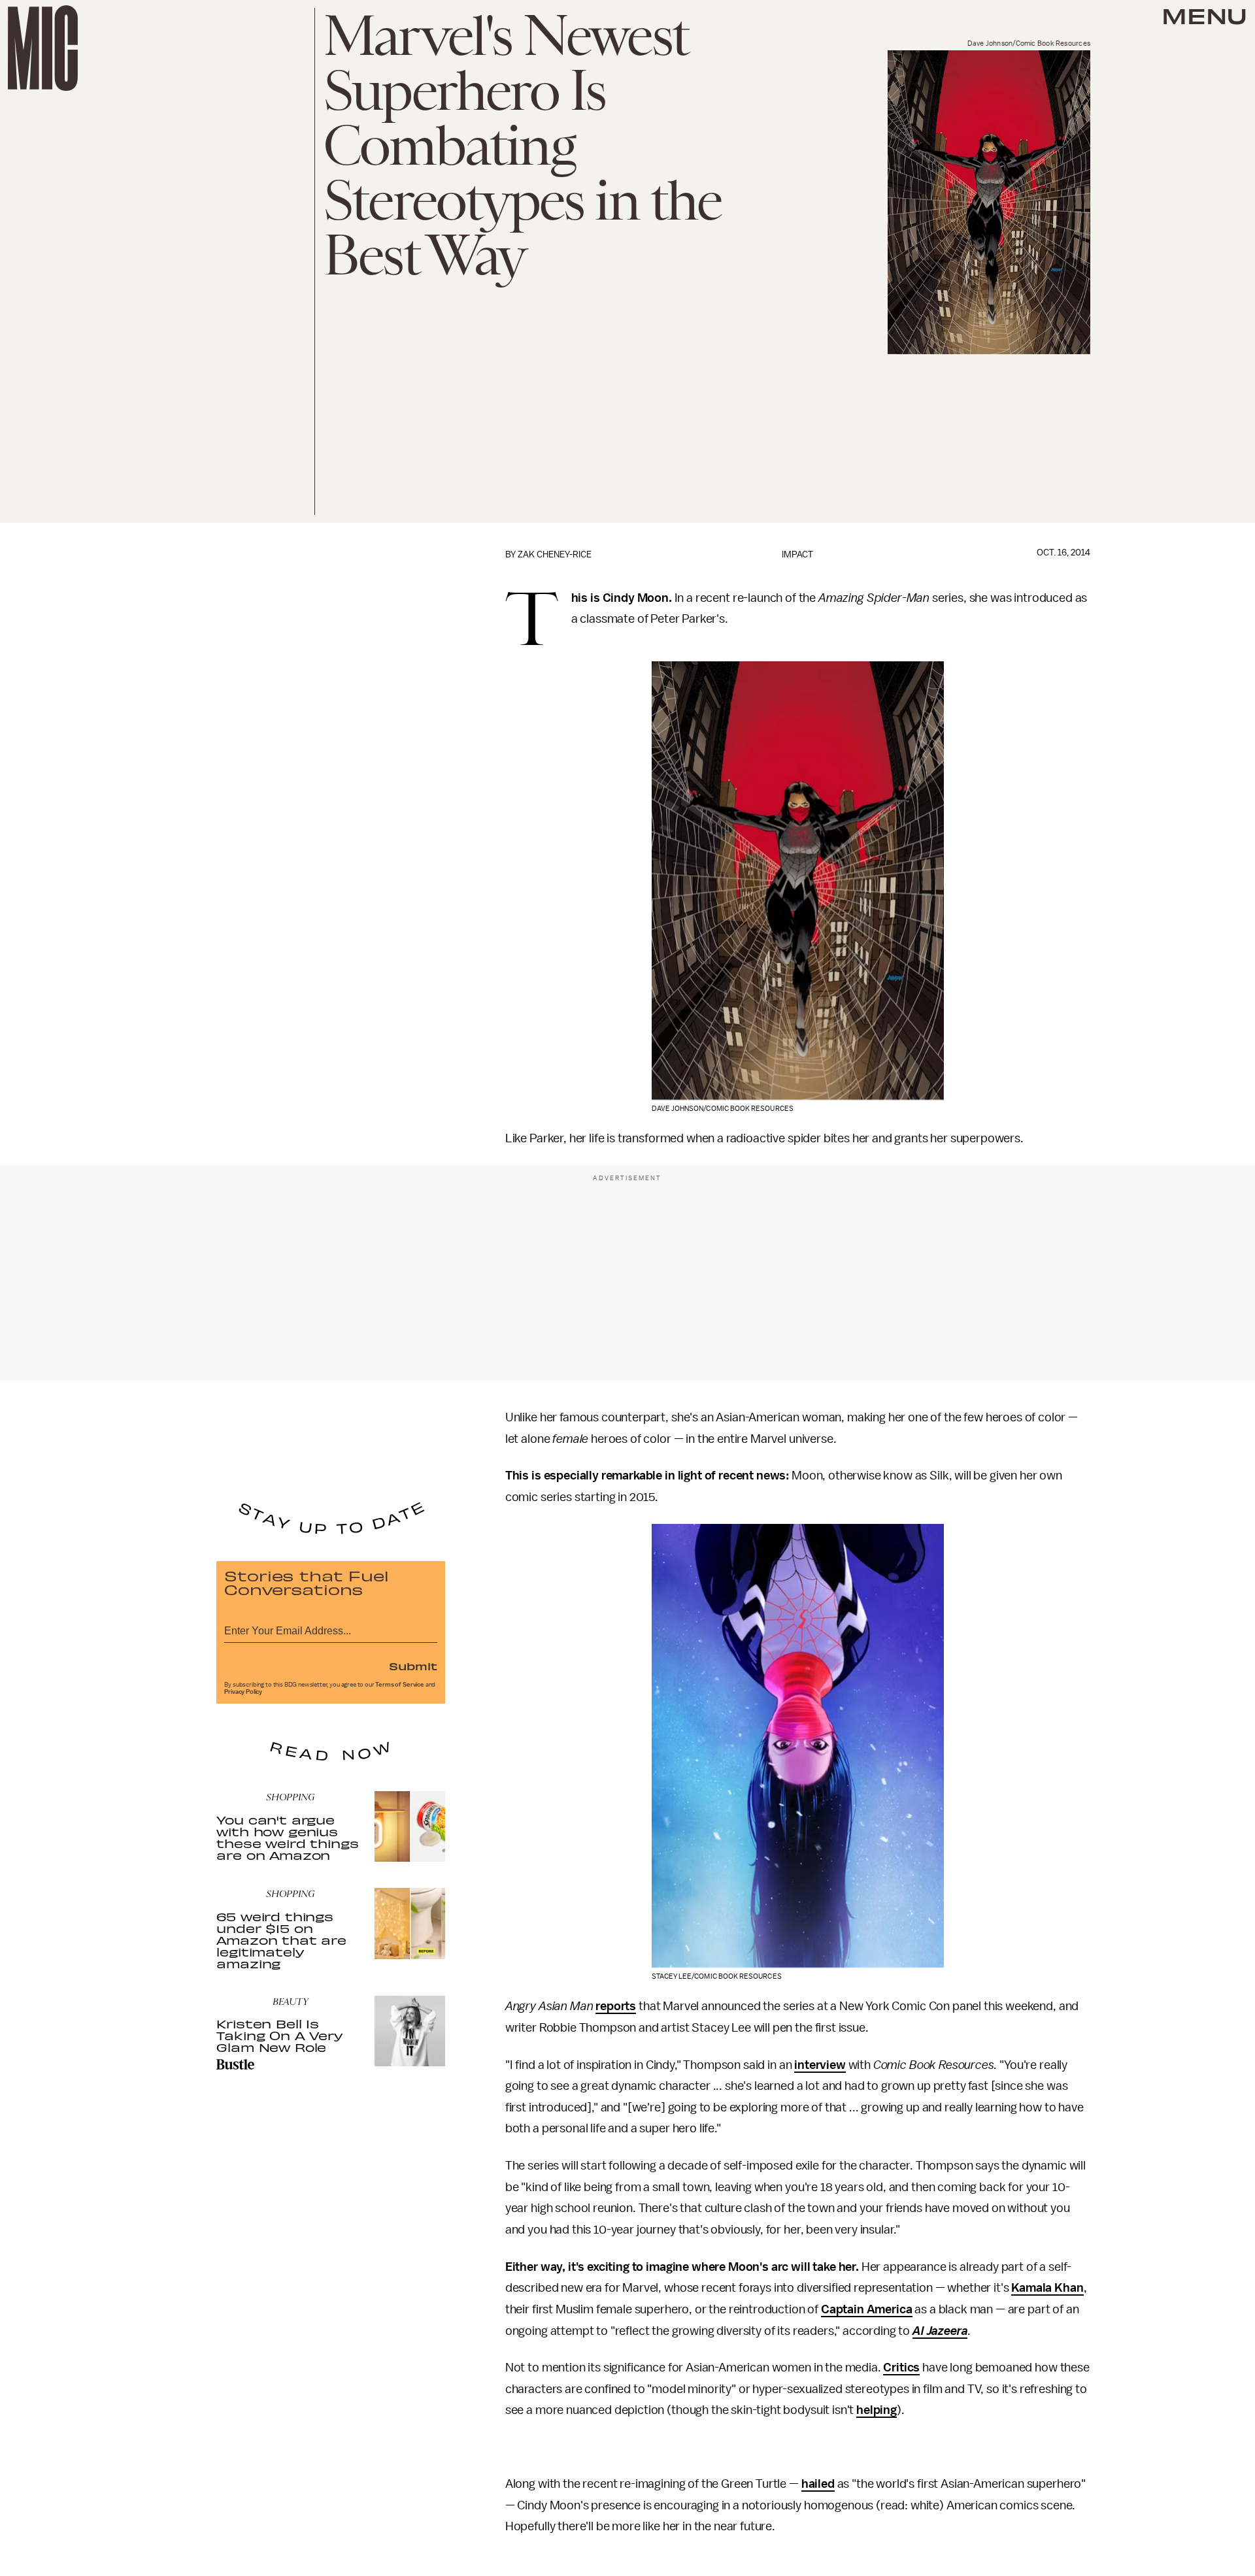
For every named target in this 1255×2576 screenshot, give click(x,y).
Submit (413, 1666)
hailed (818, 2484)
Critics (901, 2368)
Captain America (867, 2309)
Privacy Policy (243, 1692)
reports (616, 2006)
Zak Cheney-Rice (555, 554)
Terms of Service (399, 1685)
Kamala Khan (1047, 2288)
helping (877, 2410)
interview (820, 2065)
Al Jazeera (940, 2331)
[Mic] (43, 48)
